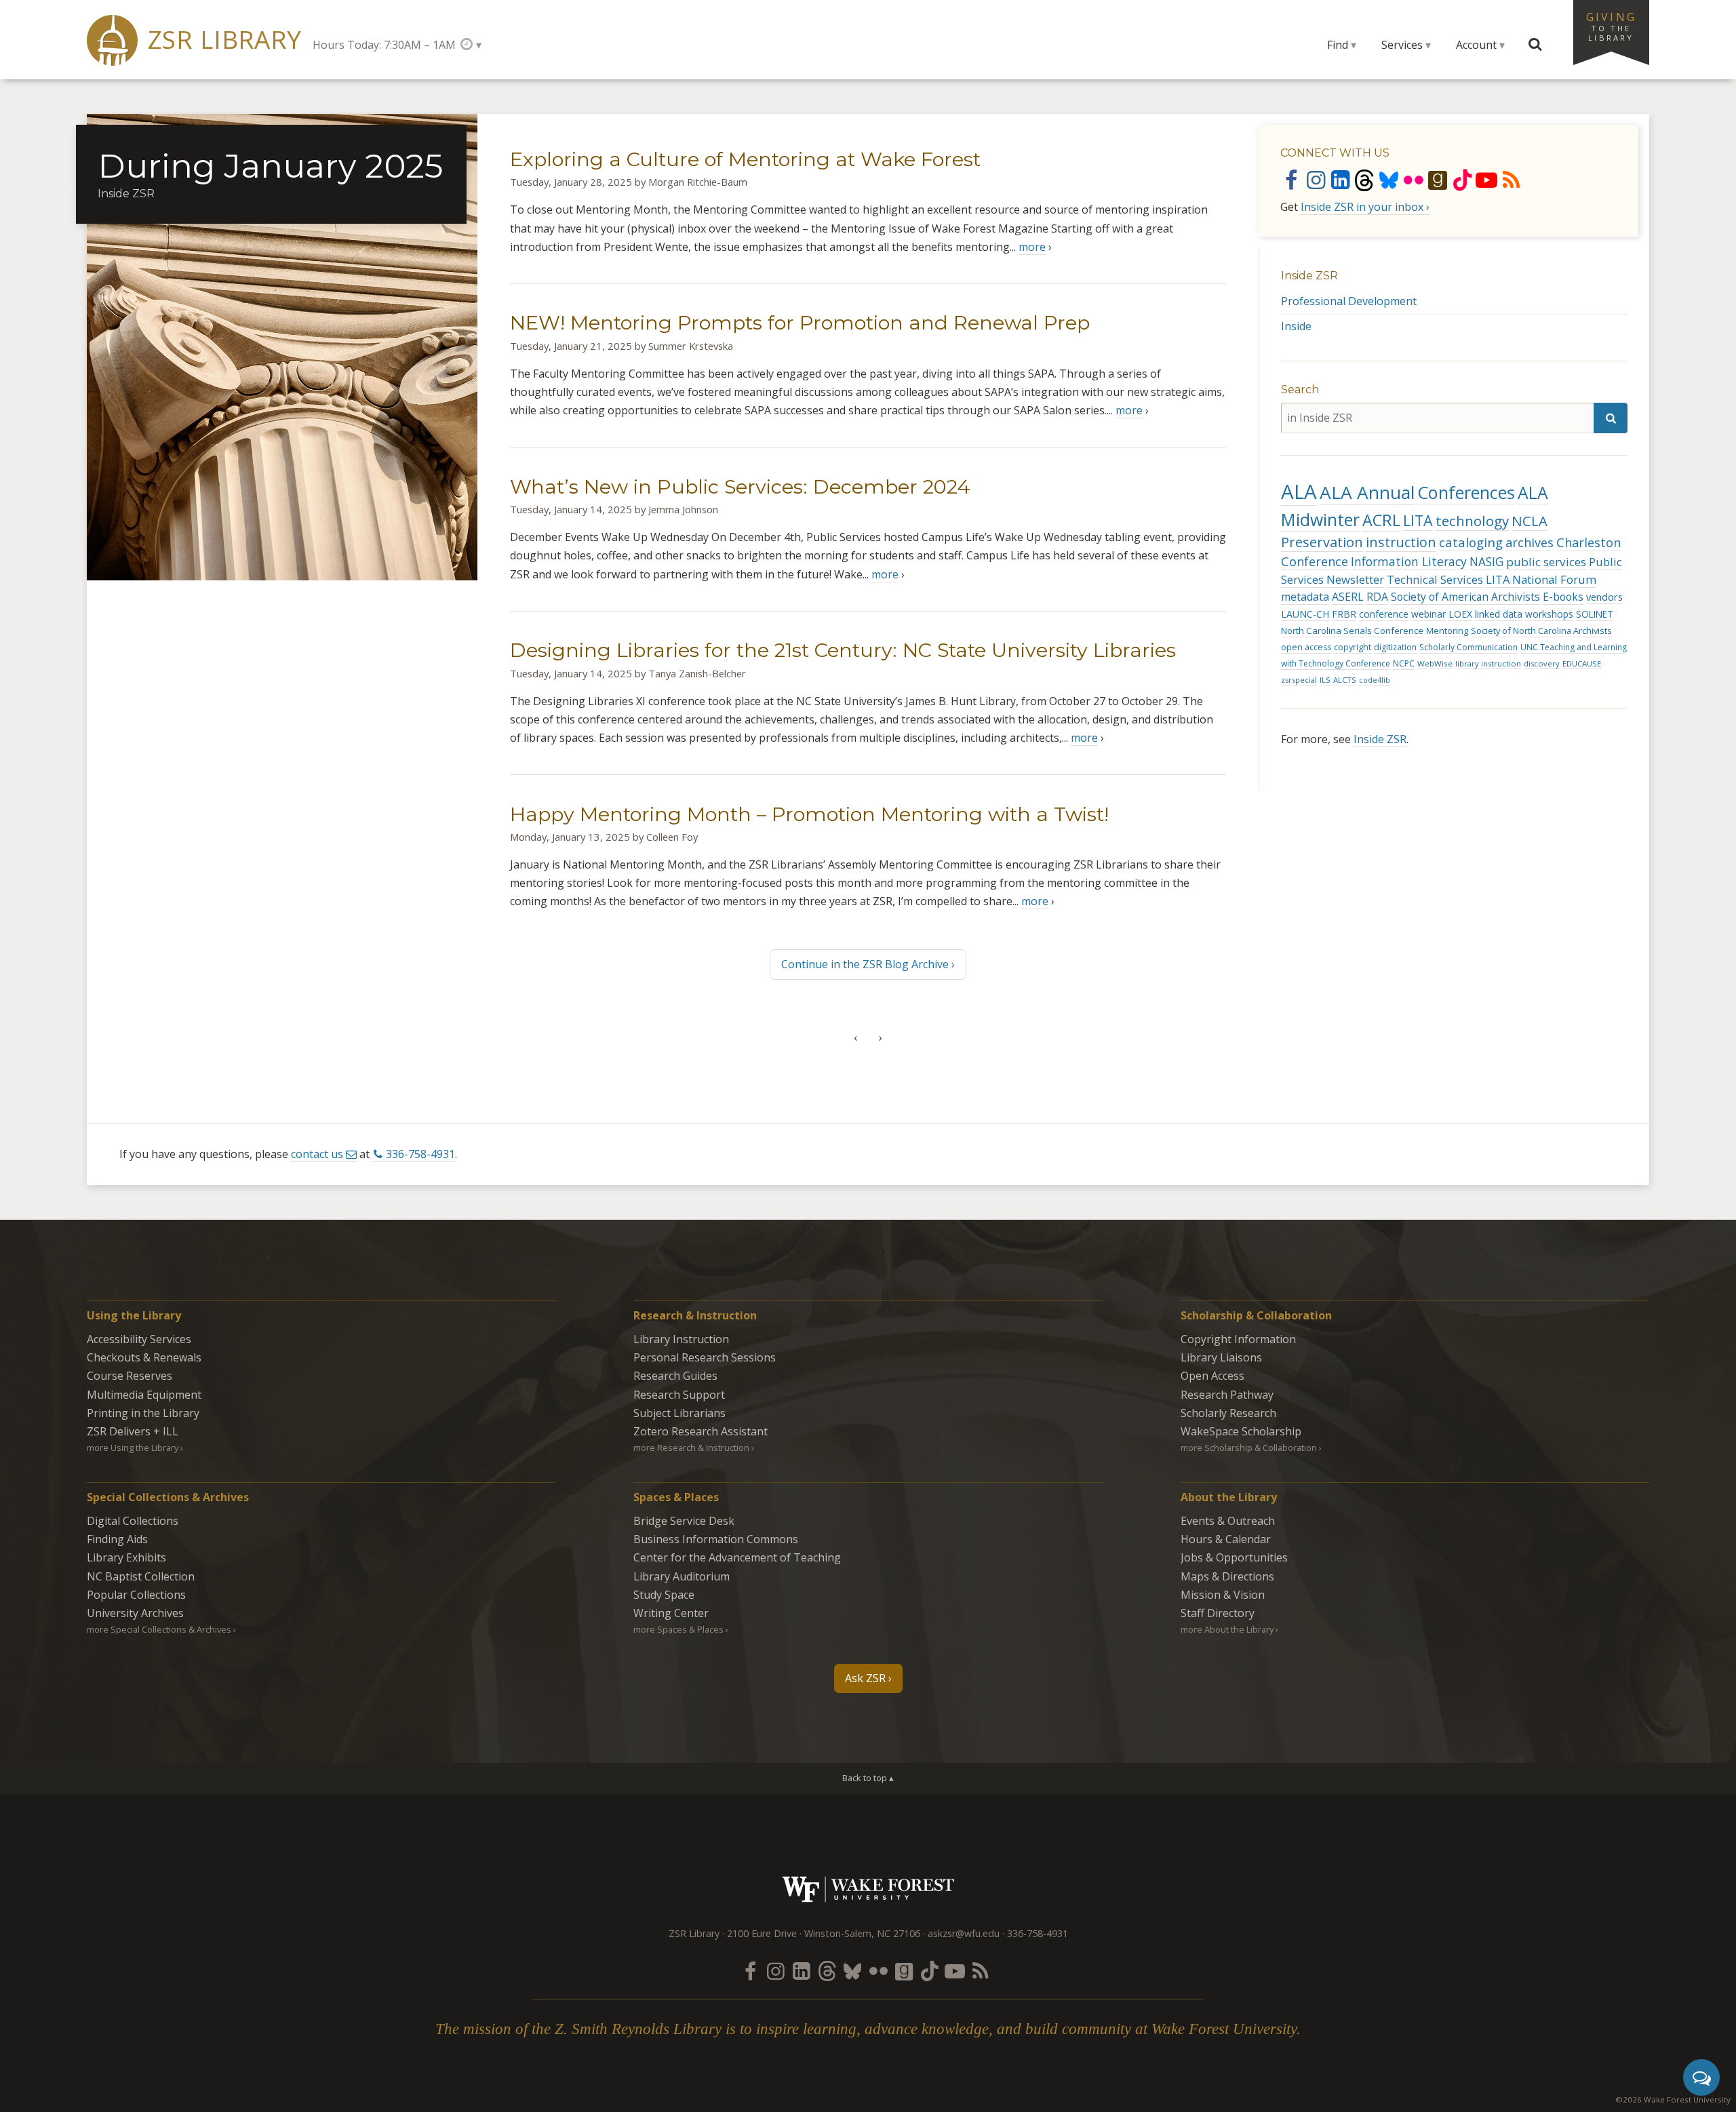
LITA (1418, 520)
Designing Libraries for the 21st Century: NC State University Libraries (843, 650)
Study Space (664, 1595)
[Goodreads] (1438, 180)
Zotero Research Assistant (701, 1431)
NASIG (1486, 562)
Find (1338, 45)
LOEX (1460, 614)
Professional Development (1349, 301)
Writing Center (671, 1613)
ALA (1299, 492)
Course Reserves (130, 1376)
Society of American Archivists (1465, 597)
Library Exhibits (126, 1557)
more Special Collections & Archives (159, 1629)
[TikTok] (1462, 180)
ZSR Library (225, 40)
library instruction (1488, 663)
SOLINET (1595, 614)
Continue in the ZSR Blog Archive (865, 964)
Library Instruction (681, 1339)
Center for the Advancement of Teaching (737, 1557)
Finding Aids (117, 1539)
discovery (1542, 663)
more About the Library (1227, 1629)
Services (1402, 45)
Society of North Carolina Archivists (1541, 631)
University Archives (135, 1613)
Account (1476, 45)
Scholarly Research (1228, 1413)
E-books (1563, 597)
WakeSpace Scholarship (1241, 1431)
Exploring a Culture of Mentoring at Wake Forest (745, 159)
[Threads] (1364, 180)
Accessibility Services (139, 1339)
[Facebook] (1291, 180)
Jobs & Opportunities (1234, 1557)
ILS (1325, 680)
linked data (1499, 614)
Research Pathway (1227, 1395)
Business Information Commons (716, 1539)
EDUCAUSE (1582, 663)
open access (1306, 647)
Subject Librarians (679, 1413)
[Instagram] (1316, 180)
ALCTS (1345, 680)
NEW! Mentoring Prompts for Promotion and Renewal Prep (800, 322)
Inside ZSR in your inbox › (1365, 207)
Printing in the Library (143, 1413)
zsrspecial (1299, 680)
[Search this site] (1535, 45)
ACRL (1381, 520)
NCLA (1530, 521)
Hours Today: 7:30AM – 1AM (384, 45)
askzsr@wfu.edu (964, 1933)
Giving (1611, 26)
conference (1384, 614)
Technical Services (1435, 579)
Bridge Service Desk (684, 1521)
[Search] (1611, 418)
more (1032, 247)
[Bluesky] (1389, 180)
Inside (1296, 326)
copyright (1353, 647)
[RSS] (1511, 180)
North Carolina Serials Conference (1352, 631)
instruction (1401, 542)
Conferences (1466, 492)
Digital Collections (133, 1521)
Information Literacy (1409, 561)
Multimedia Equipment (144, 1395)
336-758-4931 (420, 1154)
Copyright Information (1238, 1339)
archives (1530, 542)
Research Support (679, 1395)
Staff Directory (1218, 1613)
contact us (317, 1154)
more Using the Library (133, 1448)
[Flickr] (1413, 180)
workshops (1549, 614)
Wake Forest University (868, 1889)
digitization (1395, 647)
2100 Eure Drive (762, 1933)
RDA (1377, 597)
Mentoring (1447, 631)
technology (1472, 521)
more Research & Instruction (691, 1448)
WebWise (1435, 663)
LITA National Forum (1541, 579)
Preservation (1322, 542)
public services (1546, 562)
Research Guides (675, 1376)
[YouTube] (1486, 180)
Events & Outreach (1228, 1521)
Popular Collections (136, 1595)
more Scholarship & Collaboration (1249, 1448)
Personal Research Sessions (705, 1357)
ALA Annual (1367, 492)
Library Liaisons (1221, 1357)
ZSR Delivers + (133, 1431)
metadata (1305, 597)
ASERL (1348, 597)
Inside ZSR (1309, 276)
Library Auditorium (682, 1576)
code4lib (1375, 680)
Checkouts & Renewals (144, 1357)
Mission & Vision (1223, 1595)
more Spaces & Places (678, 1629)
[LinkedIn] (1340, 180)
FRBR (1344, 614)
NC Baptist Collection (141, 1576)
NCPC (1404, 663)
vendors (1604, 597)
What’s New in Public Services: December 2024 (740, 486)
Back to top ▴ (868, 1778)
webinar (1428, 614)
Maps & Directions (1227, 1576)
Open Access (1212, 1376)
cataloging (1471, 542)
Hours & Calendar (1226, 1539)
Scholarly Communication (1468, 647)
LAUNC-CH (1305, 614)
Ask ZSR (865, 1678)
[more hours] (471, 44)
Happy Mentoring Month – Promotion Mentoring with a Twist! (809, 814)
